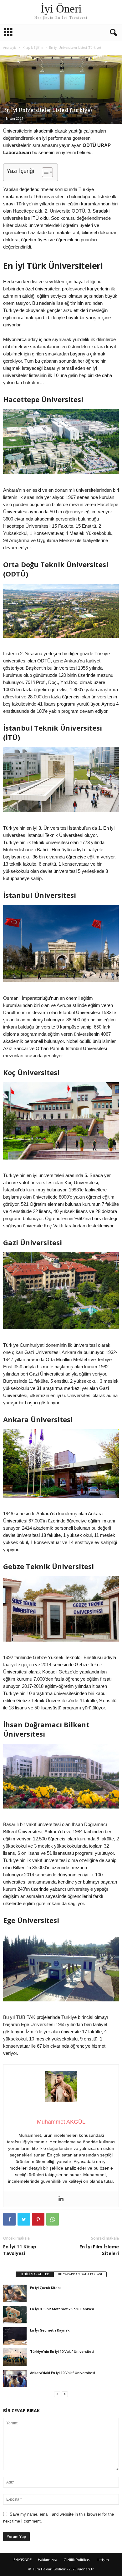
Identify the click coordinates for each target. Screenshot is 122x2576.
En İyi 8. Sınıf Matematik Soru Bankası (62, 2309)
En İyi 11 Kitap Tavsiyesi (20, 2250)
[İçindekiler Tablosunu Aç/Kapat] (44, 172)
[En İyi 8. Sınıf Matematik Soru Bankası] (15, 2315)
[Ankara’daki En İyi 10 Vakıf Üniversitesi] (15, 2378)
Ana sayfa (10, 48)
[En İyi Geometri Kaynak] (15, 2336)
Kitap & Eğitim (33, 48)
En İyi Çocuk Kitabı (45, 2288)
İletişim (103, 2560)
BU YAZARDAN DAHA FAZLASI (80, 2274)
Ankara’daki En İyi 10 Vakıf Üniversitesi (63, 2373)
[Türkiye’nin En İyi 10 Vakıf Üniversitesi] (15, 2357)
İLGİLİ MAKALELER (35, 2274)
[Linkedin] (61, 2199)
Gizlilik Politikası (77, 2560)
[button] (112, 33)
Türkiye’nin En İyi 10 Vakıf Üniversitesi (62, 2351)
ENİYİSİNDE (23, 2560)
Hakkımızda (48, 2560)
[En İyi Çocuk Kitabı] (15, 2293)
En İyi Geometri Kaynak (50, 2330)
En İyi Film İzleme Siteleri (99, 2250)
